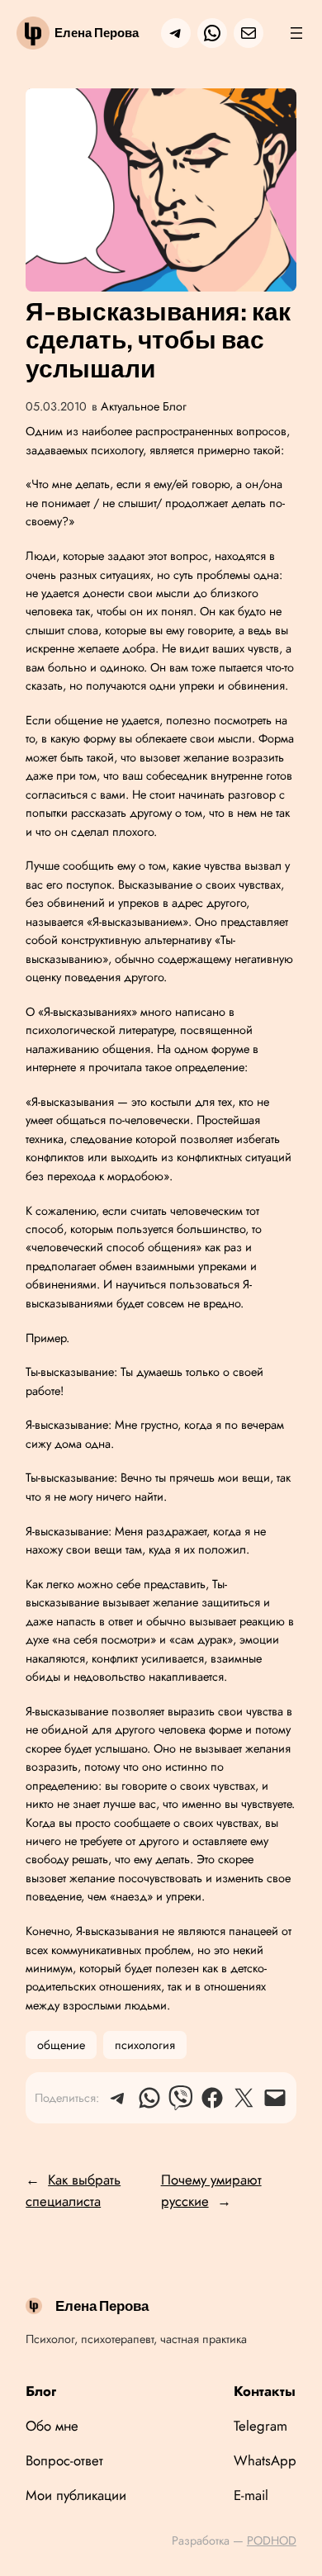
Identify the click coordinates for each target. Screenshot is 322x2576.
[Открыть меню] (296, 33)
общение (61, 2045)
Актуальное (130, 406)
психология (145, 2045)
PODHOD (272, 2540)
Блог (175, 406)
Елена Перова (97, 33)
